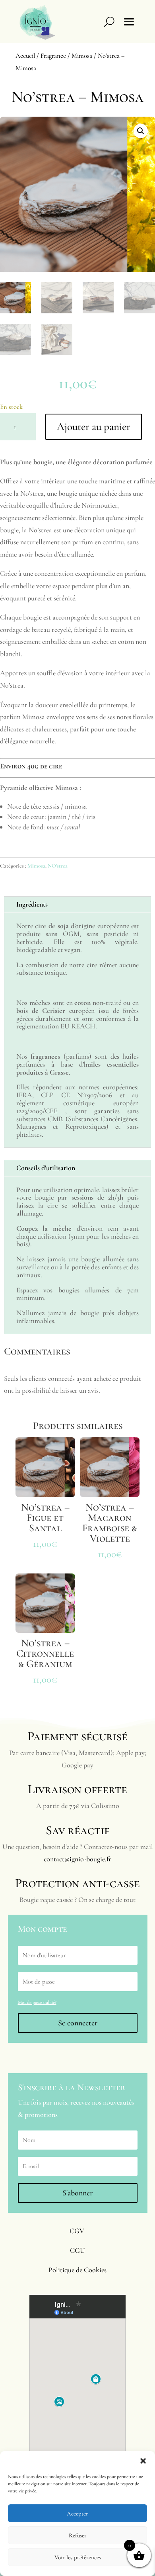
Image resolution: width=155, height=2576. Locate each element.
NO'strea (58, 866)
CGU (77, 2250)
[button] (143, 2461)
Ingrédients (32, 904)
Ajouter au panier (94, 427)
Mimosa (82, 56)
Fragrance (53, 56)
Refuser (78, 2535)
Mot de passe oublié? (37, 2002)
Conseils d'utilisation (46, 1168)
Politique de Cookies (77, 2270)
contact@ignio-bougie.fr (77, 1859)
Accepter (77, 2513)
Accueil (25, 56)
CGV (77, 2231)
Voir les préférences (78, 2557)
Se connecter (78, 2023)
